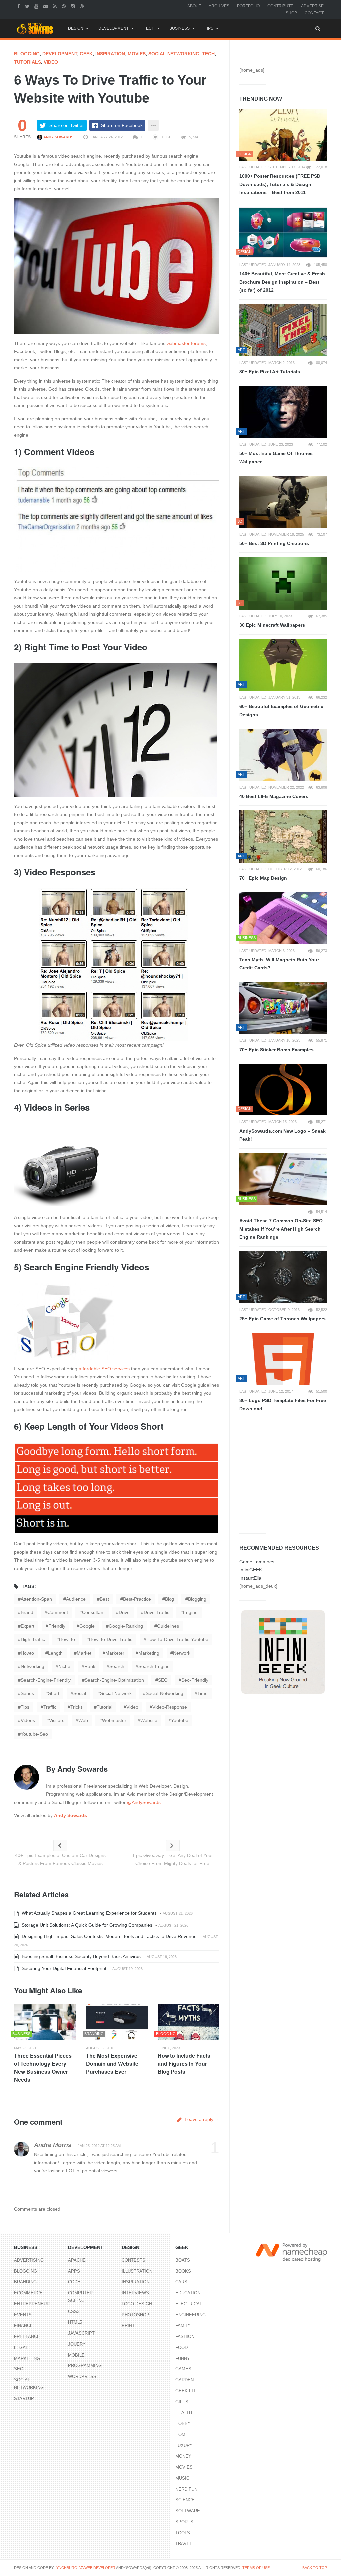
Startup (24, 2399)
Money (183, 2456)
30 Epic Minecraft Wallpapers (272, 625)
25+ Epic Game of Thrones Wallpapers (283, 1319)
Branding (25, 2282)
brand (27, 1612)
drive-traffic (156, 1612)
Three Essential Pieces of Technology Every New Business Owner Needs (43, 2068)
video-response (170, 1707)
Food (182, 2347)
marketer (115, 1653)
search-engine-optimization (114, 1680)
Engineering (191, 2315)
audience (76, 1599)
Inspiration (110, 54)
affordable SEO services (104, 1369)
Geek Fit (186, 2391)
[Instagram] (73, 6)
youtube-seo (34, 1734)
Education (188, 2293)
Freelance (27, 2336)
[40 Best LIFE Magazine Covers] (283, 755)
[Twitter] (28, 6)
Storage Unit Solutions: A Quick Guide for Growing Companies (86, 1925)
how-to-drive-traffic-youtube (177, 1639)
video (132, 1707)
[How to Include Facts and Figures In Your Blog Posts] (188, 2022)
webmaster (114, 1720)
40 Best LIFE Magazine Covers (274, 796)
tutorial (104, 1707)
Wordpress (82, 2377)
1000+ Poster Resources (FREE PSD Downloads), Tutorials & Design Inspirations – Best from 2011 (280, 184)
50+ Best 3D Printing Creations (274, 543)
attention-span (36, 1599)
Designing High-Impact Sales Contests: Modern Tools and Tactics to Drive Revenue (109, 1936)
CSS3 (74, 2311)
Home (182, 2435)
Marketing (27, 2358)
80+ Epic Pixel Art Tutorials (270, 372)
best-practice (137, 1599)
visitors (57, 1720)
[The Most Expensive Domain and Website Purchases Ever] (117, 2022)
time (203, 1693)
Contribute (280, 6)
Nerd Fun (186, 2489)
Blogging (27, 54)
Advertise (312, 6)
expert (27, 1626)
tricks (76, 1707)
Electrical (189, 2304)
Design (76, 28)
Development (113, 28)
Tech (149, 28)
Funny (183, 2358)
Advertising (29, 2260)
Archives (219, 6)
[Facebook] (19, 6)
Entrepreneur (32, 2304)
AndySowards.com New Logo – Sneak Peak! (283, 1135)
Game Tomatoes (257, 1562)
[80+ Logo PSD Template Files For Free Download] (283, 1359)
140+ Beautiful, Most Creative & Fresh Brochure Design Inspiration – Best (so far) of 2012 (282, 282)
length (55, 1653)
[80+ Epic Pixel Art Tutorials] (283, 330)
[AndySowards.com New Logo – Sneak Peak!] (283, 1089)
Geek (86, 54)
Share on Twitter (67, 125)
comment (58, 1612)
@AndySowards (144, 1802)
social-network (116, 1693)
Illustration (137, 2271)
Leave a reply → (201, 2119)
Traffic (50, 1707)
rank (90, 1666)
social (80, 1693)
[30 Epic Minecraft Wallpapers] (283, 583)
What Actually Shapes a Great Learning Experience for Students (88, 1913)
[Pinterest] (64, 6)
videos (28, 1720)
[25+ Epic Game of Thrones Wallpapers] (283, 1277)
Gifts (182, 2402)
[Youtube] (37, 6)
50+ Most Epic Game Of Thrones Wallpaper (276, 457)
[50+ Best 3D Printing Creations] (283, 502)
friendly (57, 1626)
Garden (185, 2380)
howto (27, 1653)
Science (185, 2500)
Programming (85, 2366)
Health (184, 2413)
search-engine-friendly (46, 1680)
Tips (209, 28)
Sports (184, 2522)
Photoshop (135, 2315)
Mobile (76, 2355)
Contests (133, 2260)
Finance (23, 2325)
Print (128, 2325)
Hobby (183, 2424)
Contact (314, 13)
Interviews (135, 2293)
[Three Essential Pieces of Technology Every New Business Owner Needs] (45, 2022)
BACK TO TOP (315, 2568)
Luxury (184, 2446)
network (182, 1653)
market (84, 1653)
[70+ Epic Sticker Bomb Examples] (283, 1008)
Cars (181, 2282)
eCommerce (28, 2293)
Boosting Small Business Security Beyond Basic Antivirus (80, 1956)
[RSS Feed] (56, 6)
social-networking (165, 1693)
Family (183, 2325)
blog (170, 1599)
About (194, 6)
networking (32, 1666)
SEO (163, 1680)
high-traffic (33, 1639)
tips (25, 1707)
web (83, 1720)
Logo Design (137, 2304)
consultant (93, 1612)
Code (74, 2282)
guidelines (168, 1626)
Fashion (185, 2336)
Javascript (81, 2333)
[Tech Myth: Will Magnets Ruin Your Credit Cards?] (283, 918)
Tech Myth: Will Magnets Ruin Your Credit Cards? (279, 964)
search (117, 1666)
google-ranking (126, 1626)
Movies (137, 54)
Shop (291, 13)
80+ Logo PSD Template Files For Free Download (283, 1404)
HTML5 (75, 2322)
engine (190, 1612)
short (54, 1693)
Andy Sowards (58, 137)
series (27, 1693)
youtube (180, 1720)
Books (183, 2271)
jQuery (77, 2344)
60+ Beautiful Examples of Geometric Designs (281, 711)
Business (180, 28)
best (104, 1599)
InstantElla (250, 1578)
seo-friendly (195, 1680)
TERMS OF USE (256, 2568)
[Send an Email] (46, 6)
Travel (184, 2544)
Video (51, 62)
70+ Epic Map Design (263, 878)
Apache (77, 2260)
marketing (149, 1653)
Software (188, 2511)
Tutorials (27, 62)
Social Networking (174, 54)
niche (64, 1666)
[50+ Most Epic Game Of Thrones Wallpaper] (283, 412)
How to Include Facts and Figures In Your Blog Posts (184, 2064)
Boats (183, 2260)
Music (182, 2478)
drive (124, 1612)
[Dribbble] (82, 6)
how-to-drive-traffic (111, 1639)
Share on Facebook (122, 125)
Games (183, 2369)
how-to (67, 1639)
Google (87, 1626)
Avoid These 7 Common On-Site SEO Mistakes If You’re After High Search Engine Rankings (281, 1229)
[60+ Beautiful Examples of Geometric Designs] (283, 665)
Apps (74, 2271)
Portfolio (248, 6)
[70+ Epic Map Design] (283, 836)
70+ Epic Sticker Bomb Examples (277, 1050)
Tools (183, 2533)
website (149, 1720)
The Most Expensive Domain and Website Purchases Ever (112, 2064)
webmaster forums (186, 343)
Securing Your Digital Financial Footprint (63, 1968)
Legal (21, 2347)
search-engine (154, 1666)
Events (23, 2315)
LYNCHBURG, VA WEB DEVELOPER (85, 2568)
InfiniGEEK (251, 1570)
